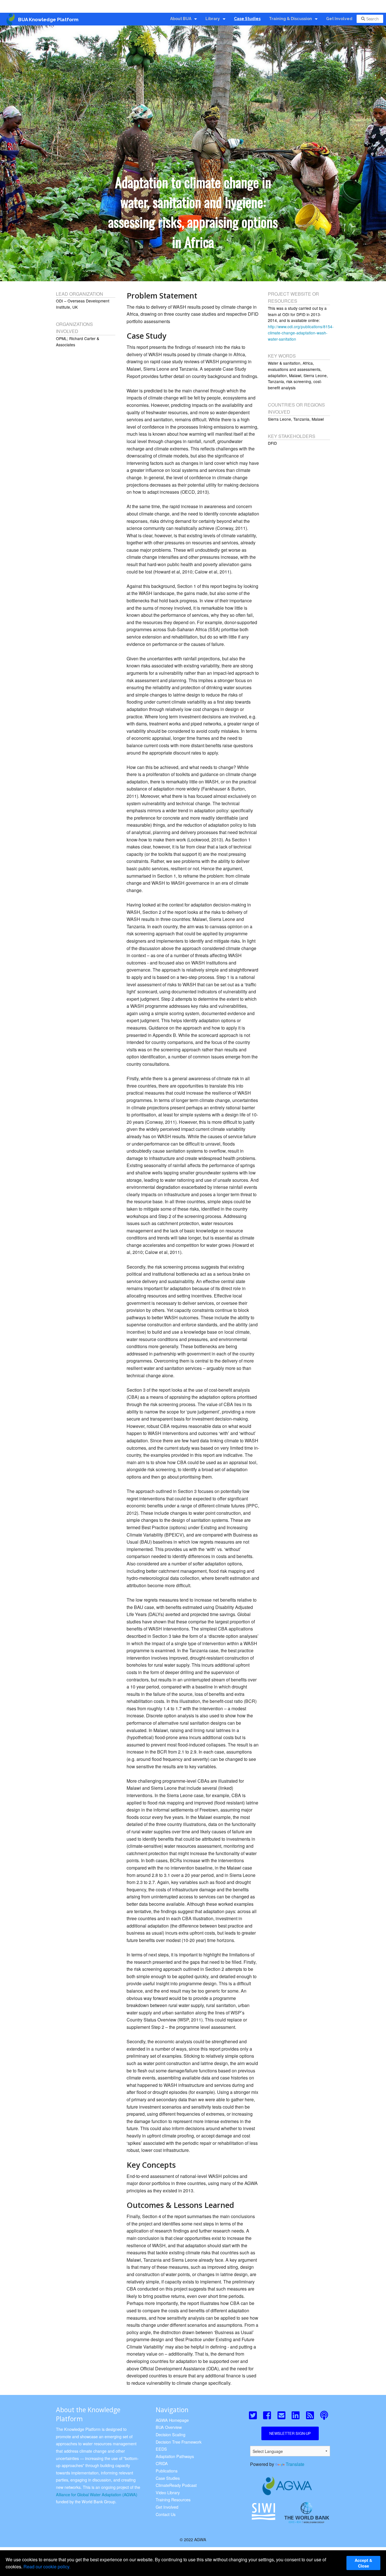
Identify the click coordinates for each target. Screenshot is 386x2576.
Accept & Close (363, 2563)
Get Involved (339, 19)
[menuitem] (184, 19)
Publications (167, 2471)
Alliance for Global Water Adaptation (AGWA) (97, 2494)
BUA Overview (169, 2427)
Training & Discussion (290, 19)
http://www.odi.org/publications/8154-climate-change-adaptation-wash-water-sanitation (301, 333)
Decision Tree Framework (179, 2442)
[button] (252, 2416)
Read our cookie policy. (47, 2567)
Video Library (168, 2492)
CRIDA (162, 2463)
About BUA (181, 19)
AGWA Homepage (172, 2420)
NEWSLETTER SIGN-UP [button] (290, 2433)
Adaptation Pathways (175, 2456)
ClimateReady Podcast (176, 2485)
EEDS (161, 2449)
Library (213, 19)
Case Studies (247, 19)
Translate (295, 2464)
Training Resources (173, 2499)
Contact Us (166, 2514)
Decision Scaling (171, 2434)
